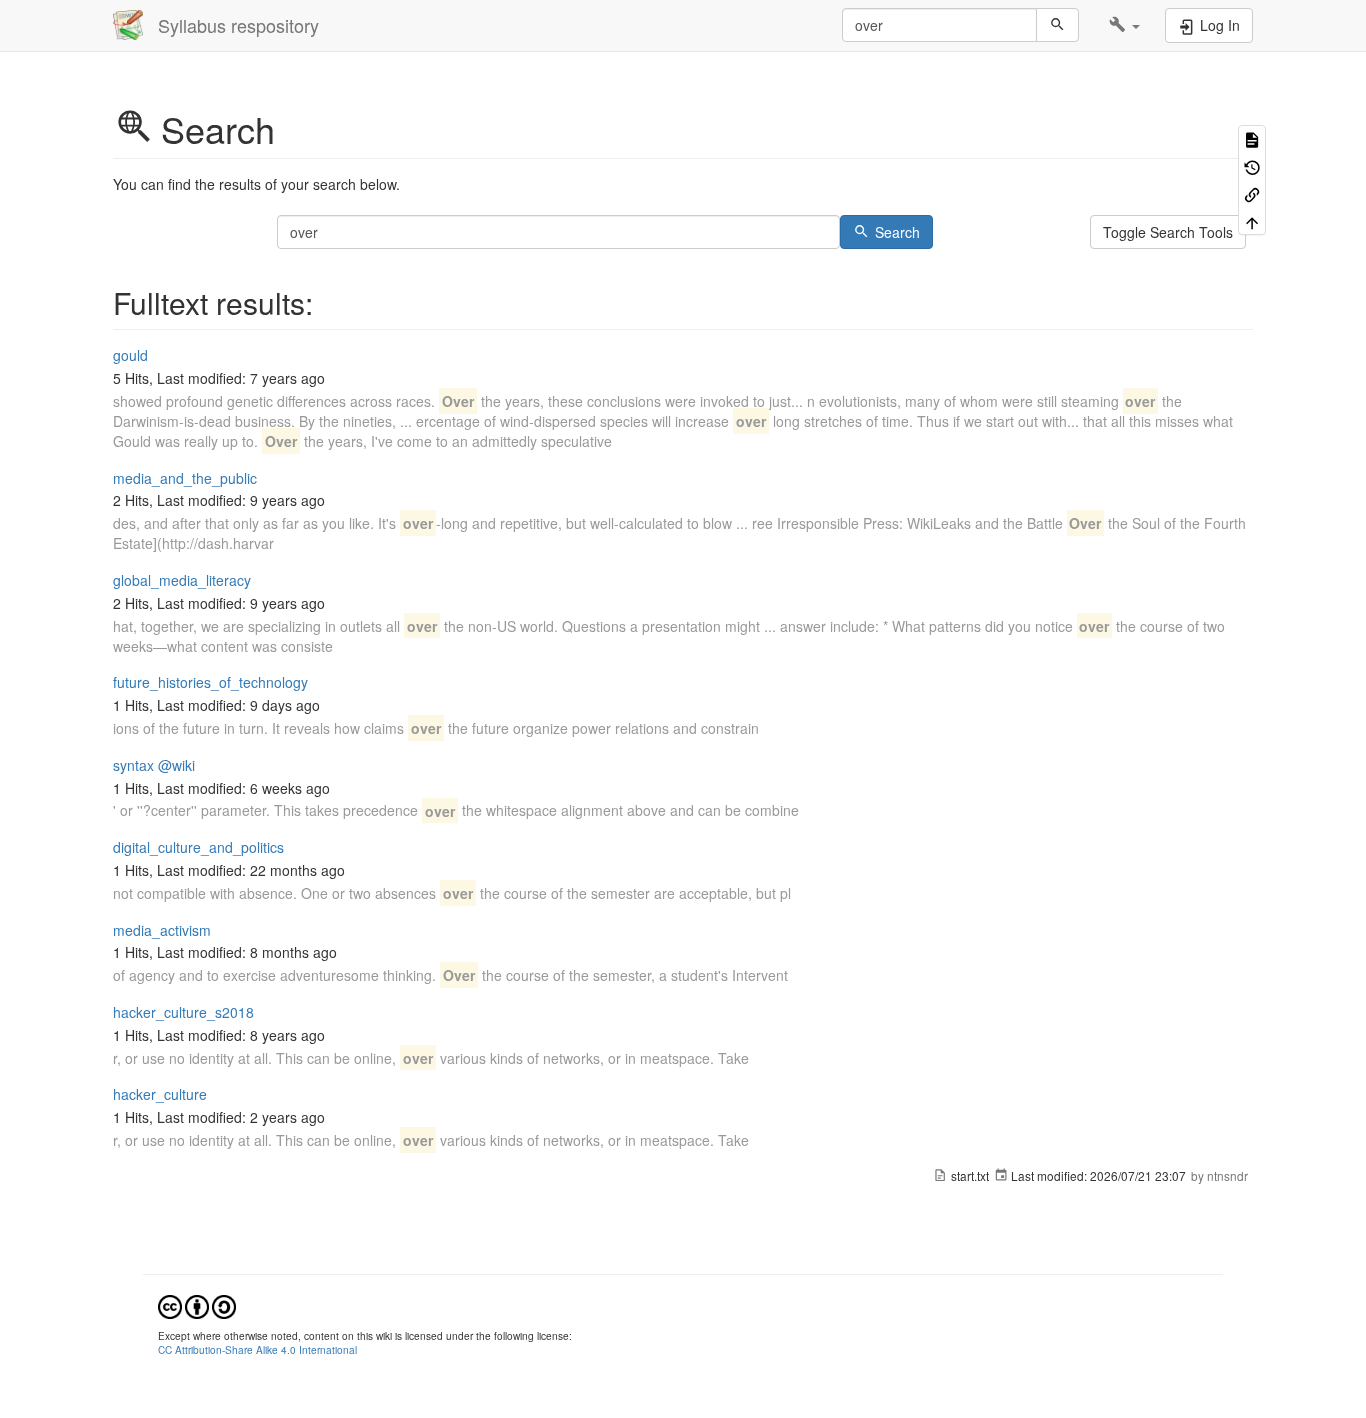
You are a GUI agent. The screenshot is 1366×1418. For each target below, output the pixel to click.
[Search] (1057, 25)
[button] (1124, 25)
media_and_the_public (185, 478)
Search (897, 232)
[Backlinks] (1252, 193)
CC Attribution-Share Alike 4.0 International (257, 1349)
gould (130, 355)
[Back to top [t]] (1252, 220)
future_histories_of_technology (210, 682)
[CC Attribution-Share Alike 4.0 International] (197, 1304)
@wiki (176, 765)
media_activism (162, 930)
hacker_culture (160, 1094)
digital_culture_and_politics (198, 847)
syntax (133, 765)
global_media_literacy (182, 580)
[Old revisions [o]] (1252, 165)
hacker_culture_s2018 (183, 1012)
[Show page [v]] (1252, 138)
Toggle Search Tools (1168, 232)
